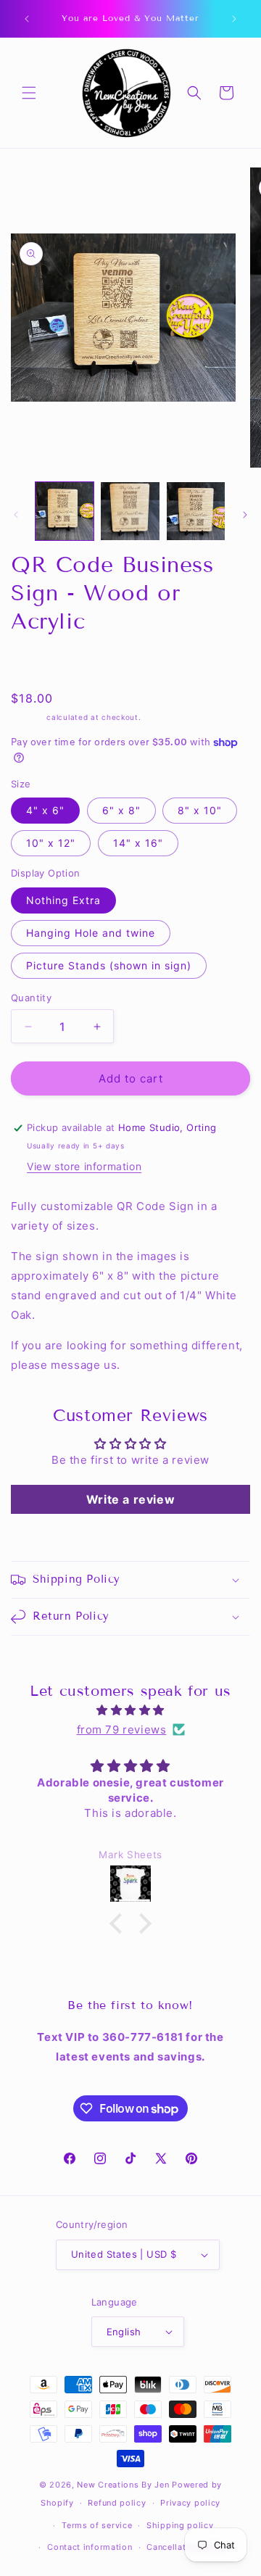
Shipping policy (180, 2525)
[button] (29, 93)
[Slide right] (245, 515)
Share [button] (40, 662)
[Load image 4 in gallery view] (196, 511)
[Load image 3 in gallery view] (130, 511)
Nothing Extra (63, 900)
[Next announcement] (234, 19)
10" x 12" (51, 843)
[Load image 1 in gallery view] (65, 511)
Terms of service (97, 2525)
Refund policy (117, 2503)
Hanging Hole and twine (91, 933)
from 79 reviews (122, 1730)
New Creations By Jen (123, 2485)
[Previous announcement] (27, 19)
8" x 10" (200, 810)
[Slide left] (16, 515)
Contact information (90, 2547)
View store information (84, 1166)
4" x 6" (45, 810)
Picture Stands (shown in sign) (109, 965)
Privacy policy (190, 2503)
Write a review (130, 1499)
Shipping (28, 717)
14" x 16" (138, 843)
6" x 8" (121, 810)
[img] (130, 1710)
